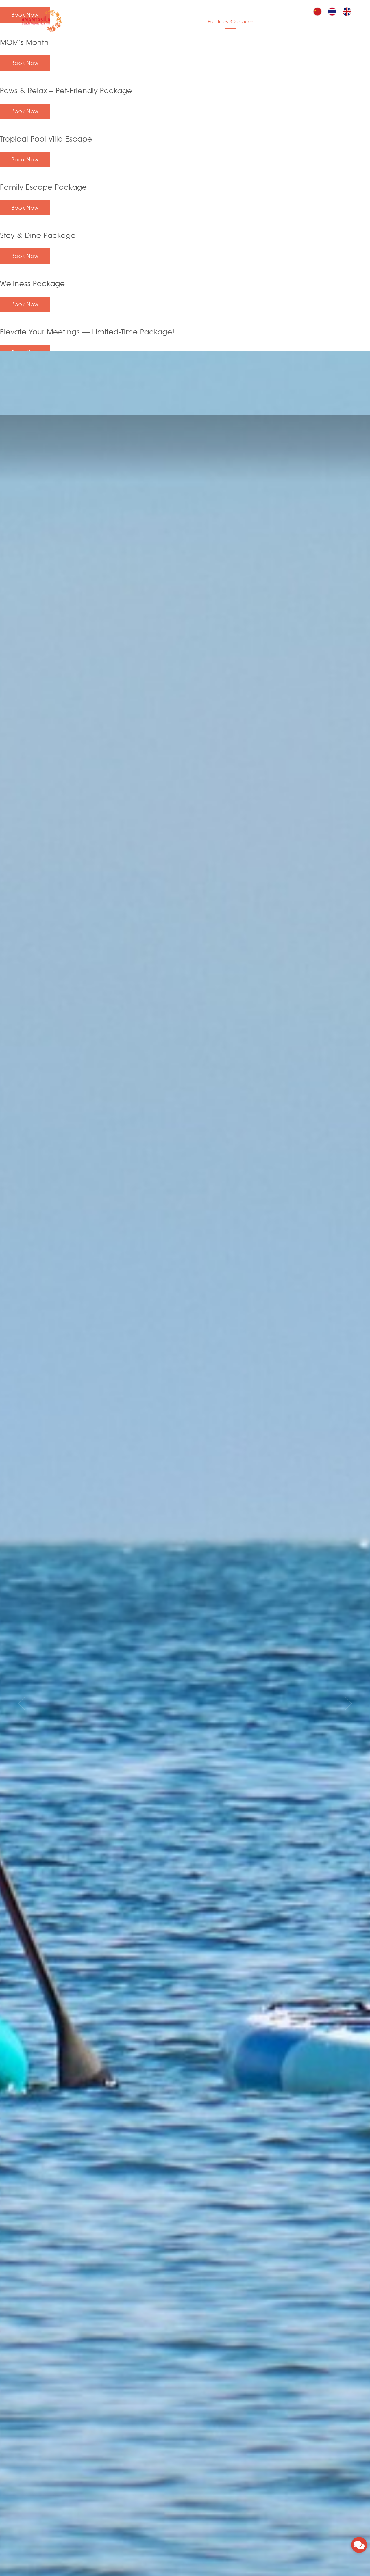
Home (95, 22)
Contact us (339, 22)
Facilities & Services (231, 22)
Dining (196, 22)
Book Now (25, 63)
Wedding (269, 22)
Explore (313, 22)
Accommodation (127, 22)
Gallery (292, 22)
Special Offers (168, 22)
